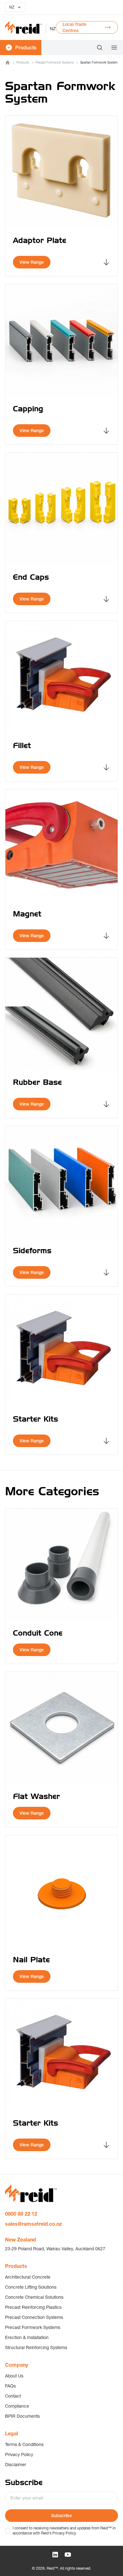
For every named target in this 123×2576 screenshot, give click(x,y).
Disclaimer (16, 2465)
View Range (32, 262)
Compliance (17, 2406)
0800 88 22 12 (21, 2214)
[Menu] (112, 48)
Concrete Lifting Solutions (31, 2287)
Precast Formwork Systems (55, 62)
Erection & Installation (27, 2337)
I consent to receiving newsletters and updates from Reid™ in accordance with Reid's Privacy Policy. (64, 2531)
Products (23, 62)
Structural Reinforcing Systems (36, 2348)
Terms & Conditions (24, 2444)
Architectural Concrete (28, 2277)
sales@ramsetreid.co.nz (33, 2224)
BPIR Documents (22, 2416)
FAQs (10, 2386)
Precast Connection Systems (34, 2317)
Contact (13, 2396)
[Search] (100, 48)
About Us (14, 2376)
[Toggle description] (106, 262)
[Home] (8, 63)
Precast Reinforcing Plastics (33, 2307)
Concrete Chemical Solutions (34, 2297)
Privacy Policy (19, 2455)
